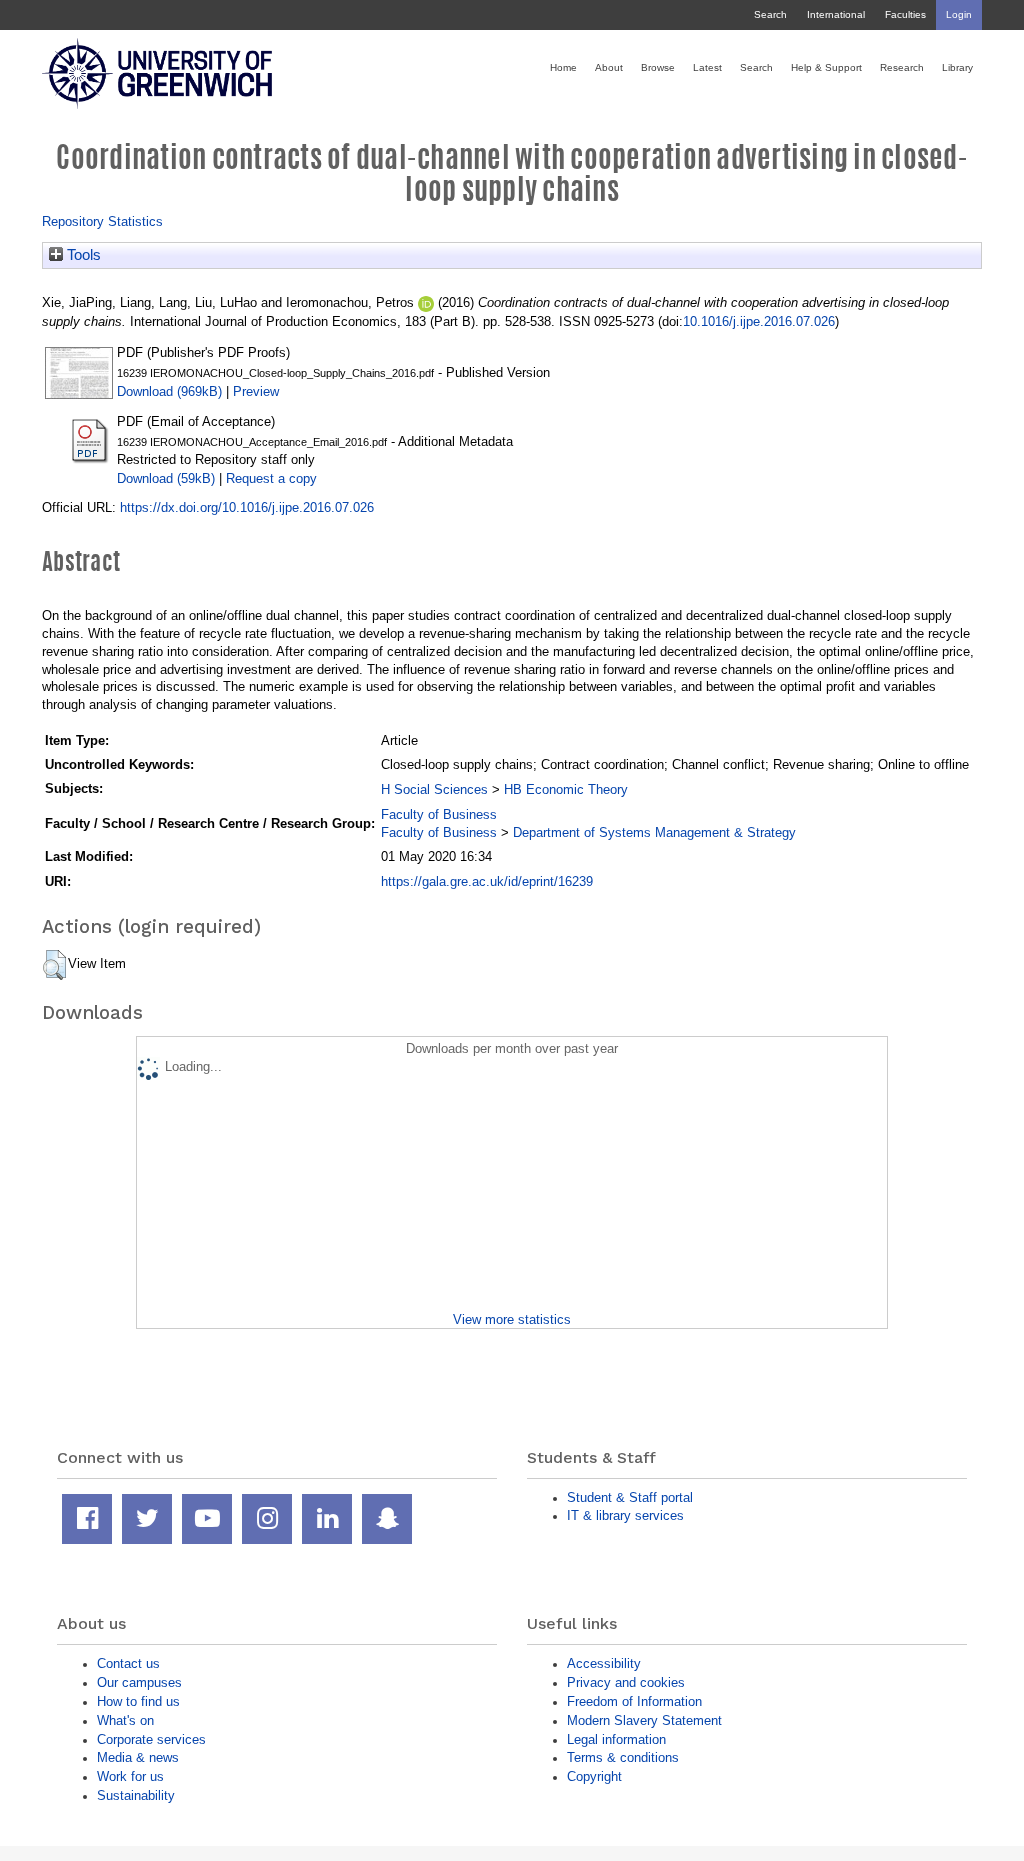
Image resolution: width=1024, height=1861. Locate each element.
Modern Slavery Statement (644, 1720)
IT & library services (625, 1515)
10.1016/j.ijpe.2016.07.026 (759, 321)
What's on (125, 1720)
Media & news (138, 1757)
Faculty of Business (439, 814)
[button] (54, 965)
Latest (707, 67)
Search (770, 14)
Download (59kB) (166, 478)
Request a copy (271, 478)
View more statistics (512, 1319)
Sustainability (136, 1795)
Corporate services (151, 1739)
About (609, 67)
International (836, 14)
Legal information (616, 1739)
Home (563, 67)
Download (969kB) (169, 391)
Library (957, 67)
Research (902, 67)
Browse (658, 67)
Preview (256, 391)
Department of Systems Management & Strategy (654, 832)
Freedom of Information (634, 1701)
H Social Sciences (434, 789)
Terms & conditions (623, 1757)
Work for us (130, 1776)
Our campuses (139, 1682)
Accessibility (604, 1663)
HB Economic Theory (566, 789)
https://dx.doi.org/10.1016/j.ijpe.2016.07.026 (247, 507)
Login (959, 14)
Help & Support (826, 67)
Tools (82, 255)
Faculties (905, 14)
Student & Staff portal (630, 1497)
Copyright (594, 1776)
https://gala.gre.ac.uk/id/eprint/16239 (487, 881)
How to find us (138, 1701)
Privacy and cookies (626, 1682)
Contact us (128, 1663)
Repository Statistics (102, 221)
